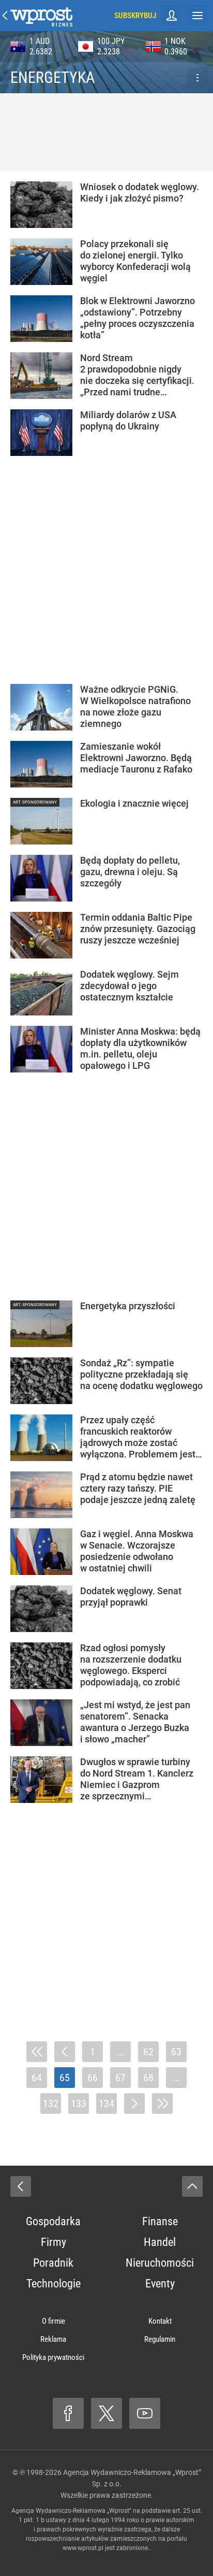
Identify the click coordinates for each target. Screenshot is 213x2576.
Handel (160, 2242)
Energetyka (52, 77)
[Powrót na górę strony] (192, 2186)
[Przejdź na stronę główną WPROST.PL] (5, 16)
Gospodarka (53, 2221)
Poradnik (53, 2263)
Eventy (160, 2284)
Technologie (54, 2284)
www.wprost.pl (83, 2548)
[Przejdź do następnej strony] (134, 2103)
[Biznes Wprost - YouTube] (145, 2413)
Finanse (160, 2221)
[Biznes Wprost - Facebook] (68, 2413)
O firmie (54, 2321)
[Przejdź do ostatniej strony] (162, 2103)
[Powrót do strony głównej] (21, 2186)
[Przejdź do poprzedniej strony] (65, 2052)
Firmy (54, 2242)
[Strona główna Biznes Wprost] (41, 16)
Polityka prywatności (53, 2357)
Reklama (53, 2339)
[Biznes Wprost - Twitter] (106, 2413)
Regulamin (160, 2339)
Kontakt (160, 2321)
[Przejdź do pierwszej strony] (37, 2052)
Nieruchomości (160, 2263)
